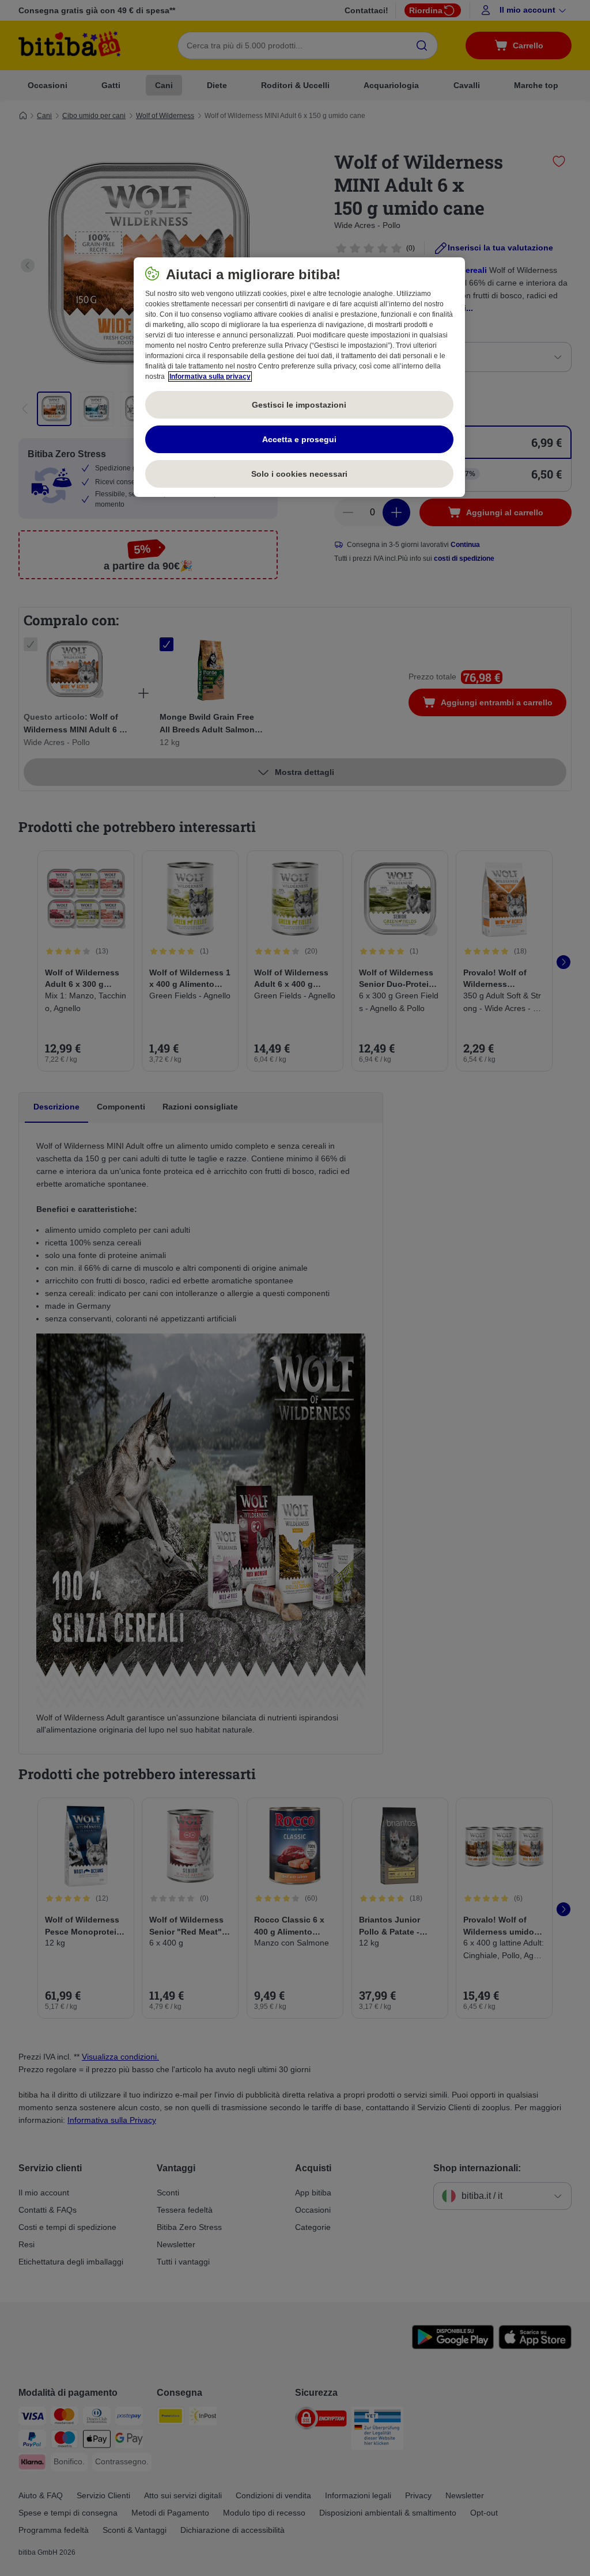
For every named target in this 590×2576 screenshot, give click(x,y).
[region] (299, 377)
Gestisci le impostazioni (299, 405)
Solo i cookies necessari (299, 474)
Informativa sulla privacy (210, 377)
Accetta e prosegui (299, 439)
